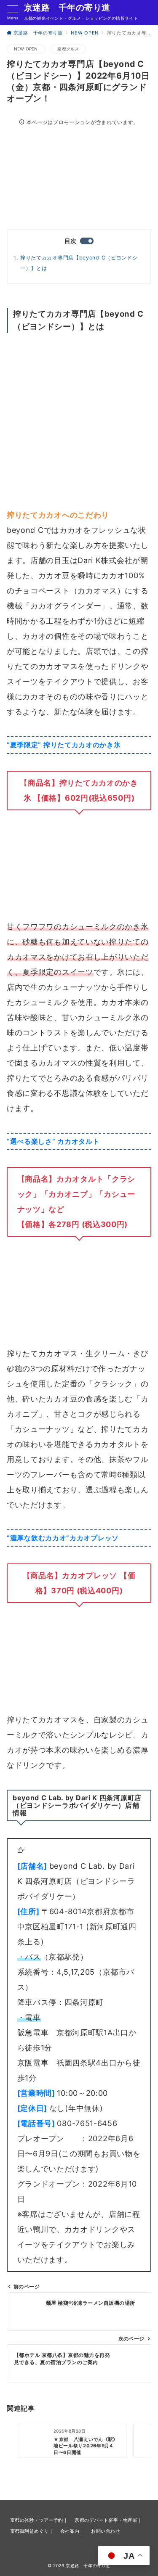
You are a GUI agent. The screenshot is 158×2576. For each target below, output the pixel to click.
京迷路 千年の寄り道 (67, 8)
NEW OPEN (26, 49)
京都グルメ (68, 49)
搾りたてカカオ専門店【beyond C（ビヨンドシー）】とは (79, 263)
